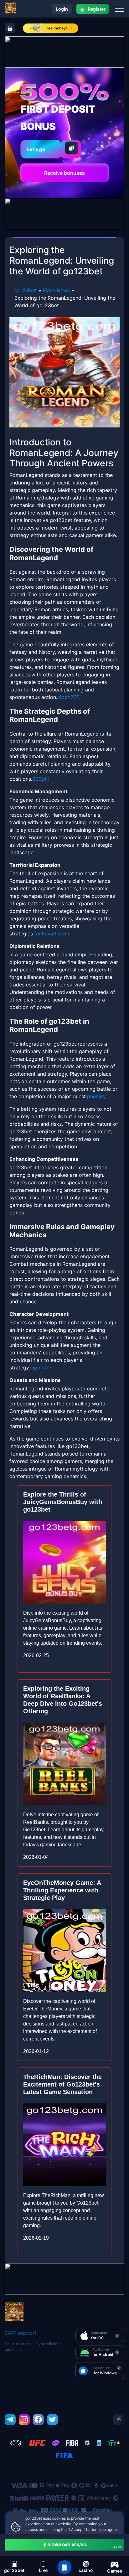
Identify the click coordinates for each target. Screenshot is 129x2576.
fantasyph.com (52, 934)
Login (62, 9)
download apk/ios (85, 2546)
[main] (64, 2567)
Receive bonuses (64, 173)
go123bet (26, 290)
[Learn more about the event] (64, 51)
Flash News (56, 290)
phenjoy (96, 1096)
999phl (41, 779)
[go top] (119, 2420)
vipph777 (68, 697)
